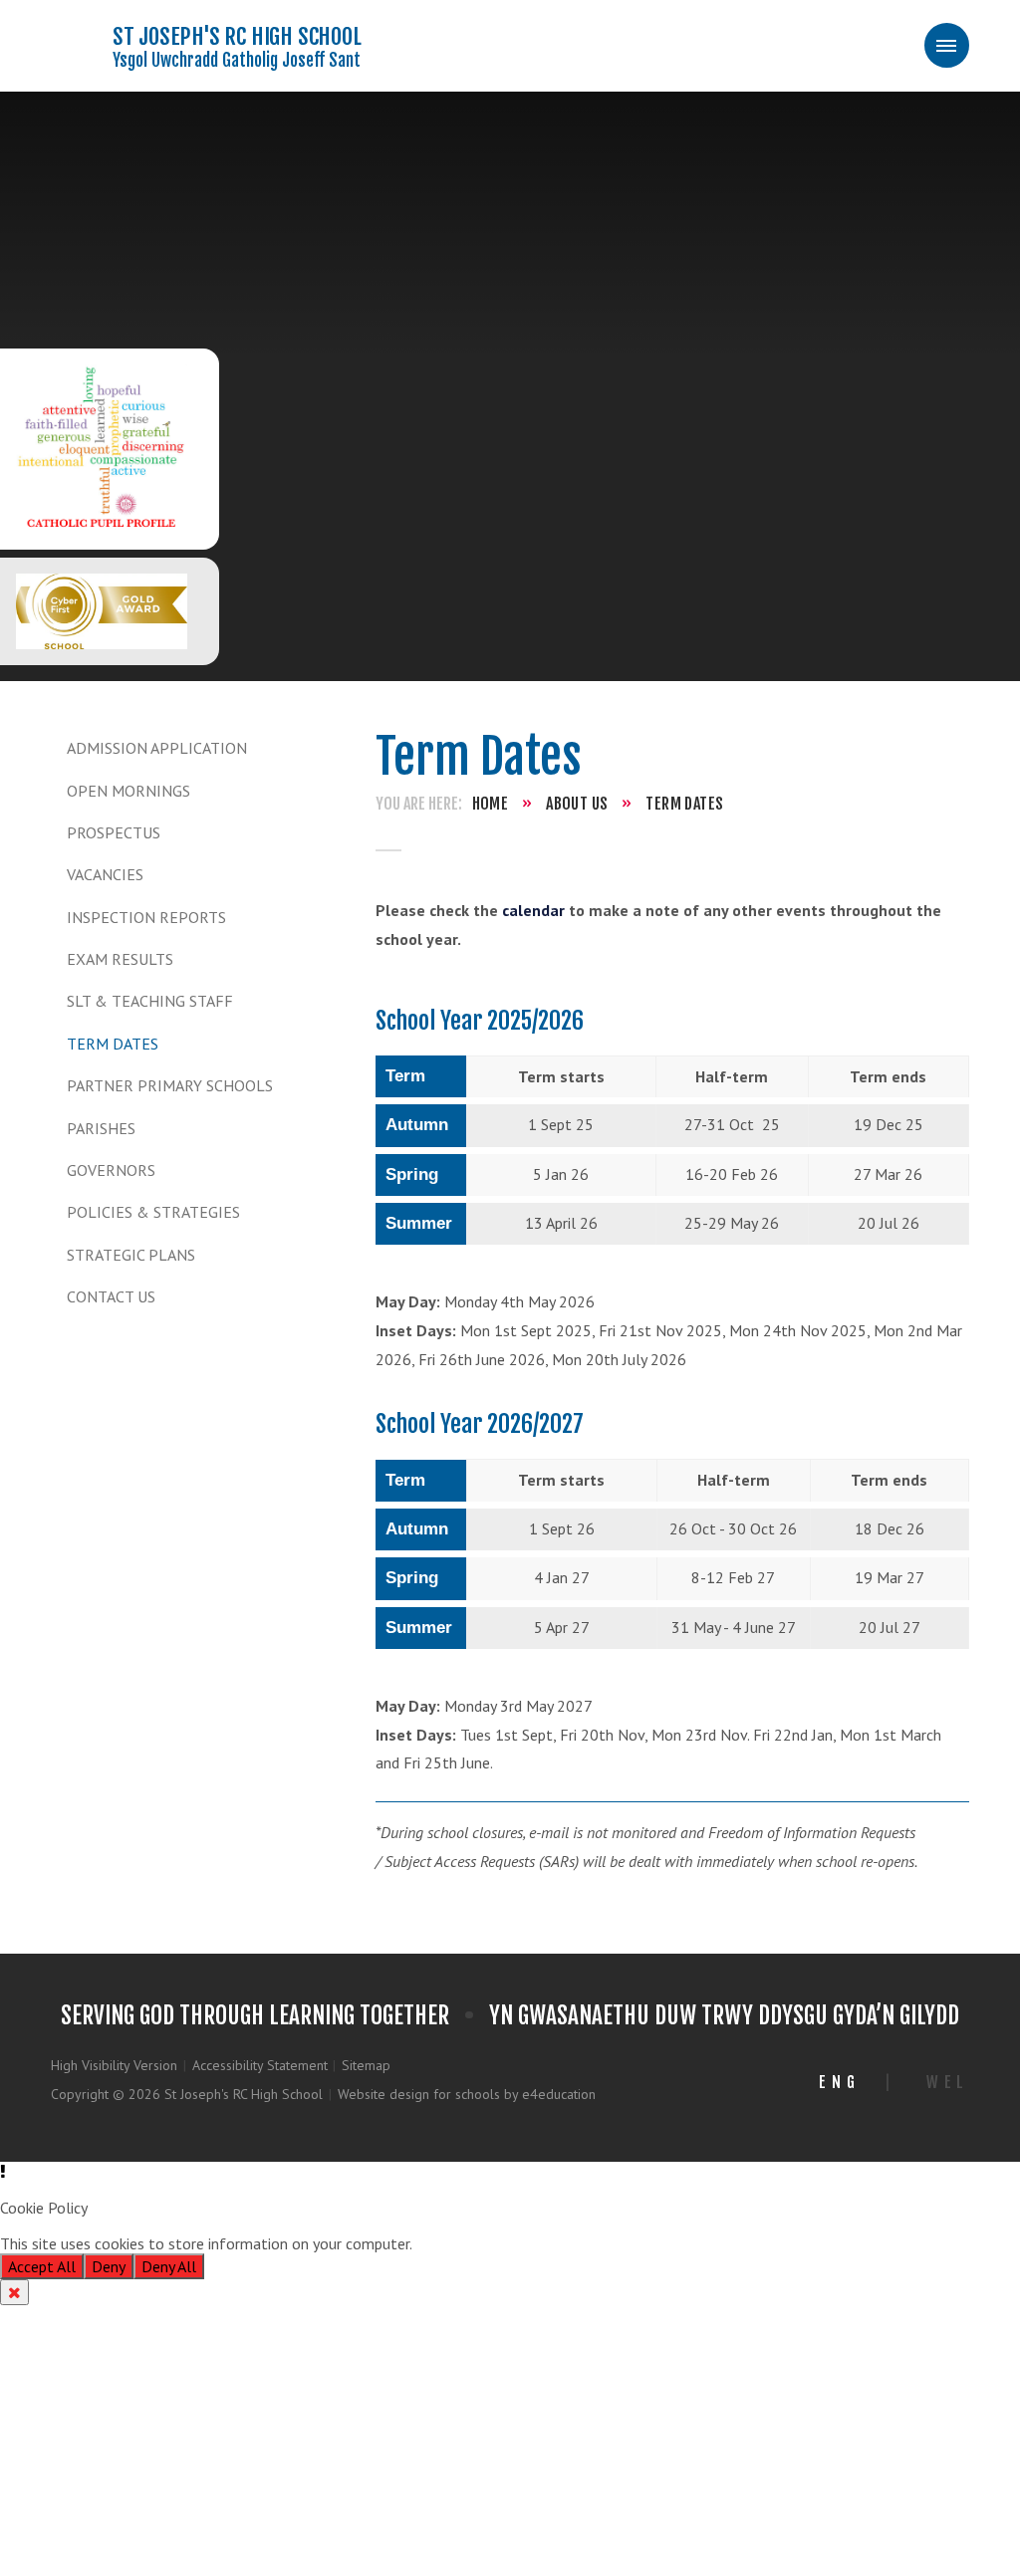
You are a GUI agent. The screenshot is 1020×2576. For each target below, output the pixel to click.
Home (491, 804)
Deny (109, 2266)
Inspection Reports (146, 917)
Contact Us (111, 1296)
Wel (948, 2082)
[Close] (14, 2292)
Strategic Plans (131, 1255)
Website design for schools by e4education (467, 2094)
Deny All (169, 2266)
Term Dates (113, 1044)
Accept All (42, 2266)
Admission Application (157, 748)
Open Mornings (128, 791)
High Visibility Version (114, 2065)
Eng (839, 2082)
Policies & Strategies (153, 1212)
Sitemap (366, 2065)
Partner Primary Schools (170, 1085)
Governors (111, 1170)
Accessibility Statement (260, 2065)
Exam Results (120, 959)
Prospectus (114, 832)
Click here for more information (521, 2243)
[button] (510, 2172)
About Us (577, 804)
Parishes (101, 1128)
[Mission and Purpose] (102, 449)
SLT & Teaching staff (150, 1001)
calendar (533, 910)
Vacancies (105, 874)
